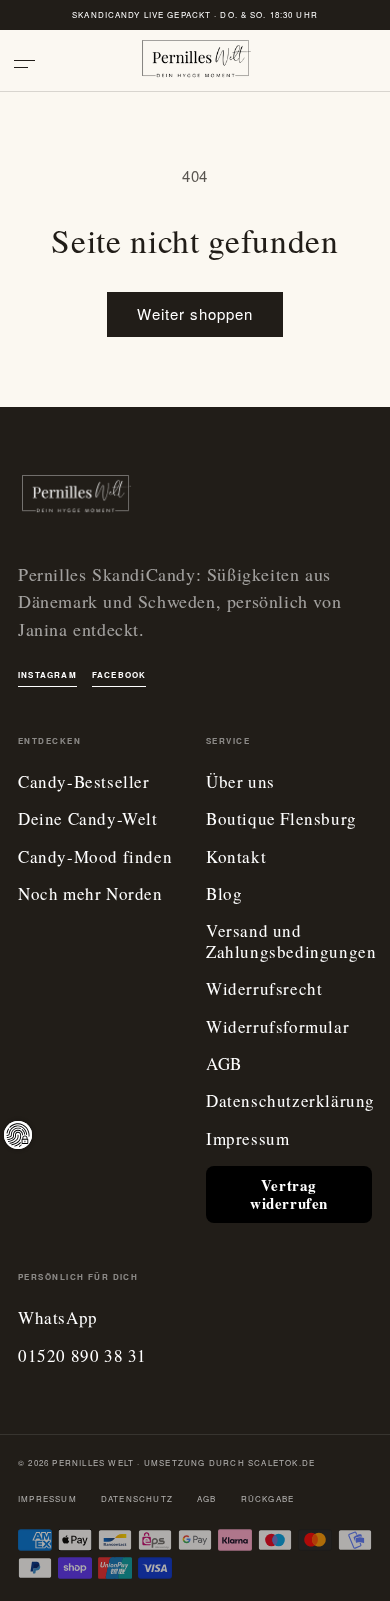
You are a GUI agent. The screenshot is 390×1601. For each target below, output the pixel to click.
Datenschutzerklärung (290, 1101)
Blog (224, 894)
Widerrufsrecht (264, 989)
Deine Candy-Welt (88, 819)
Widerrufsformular (277, 1027)
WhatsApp (58, 1318)
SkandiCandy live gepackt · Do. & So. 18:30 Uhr (195, 14)
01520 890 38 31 (82, 1356)
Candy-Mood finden (95, 857)
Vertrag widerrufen (289, 1194)
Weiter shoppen (195, 313)
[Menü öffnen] (32, 64)
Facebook (119, 674)
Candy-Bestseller (84, 782)
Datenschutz (137, 1498)
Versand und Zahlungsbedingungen (291, 941)
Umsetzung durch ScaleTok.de (229, 1462)
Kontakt (236, 857)
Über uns (240, 782)
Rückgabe (268, 1498)
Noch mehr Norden (90, 894)
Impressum (247, 1139)
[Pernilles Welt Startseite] (195, 64)
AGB (224, 1064)
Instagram (47, 674)
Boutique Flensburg (281, 819)
